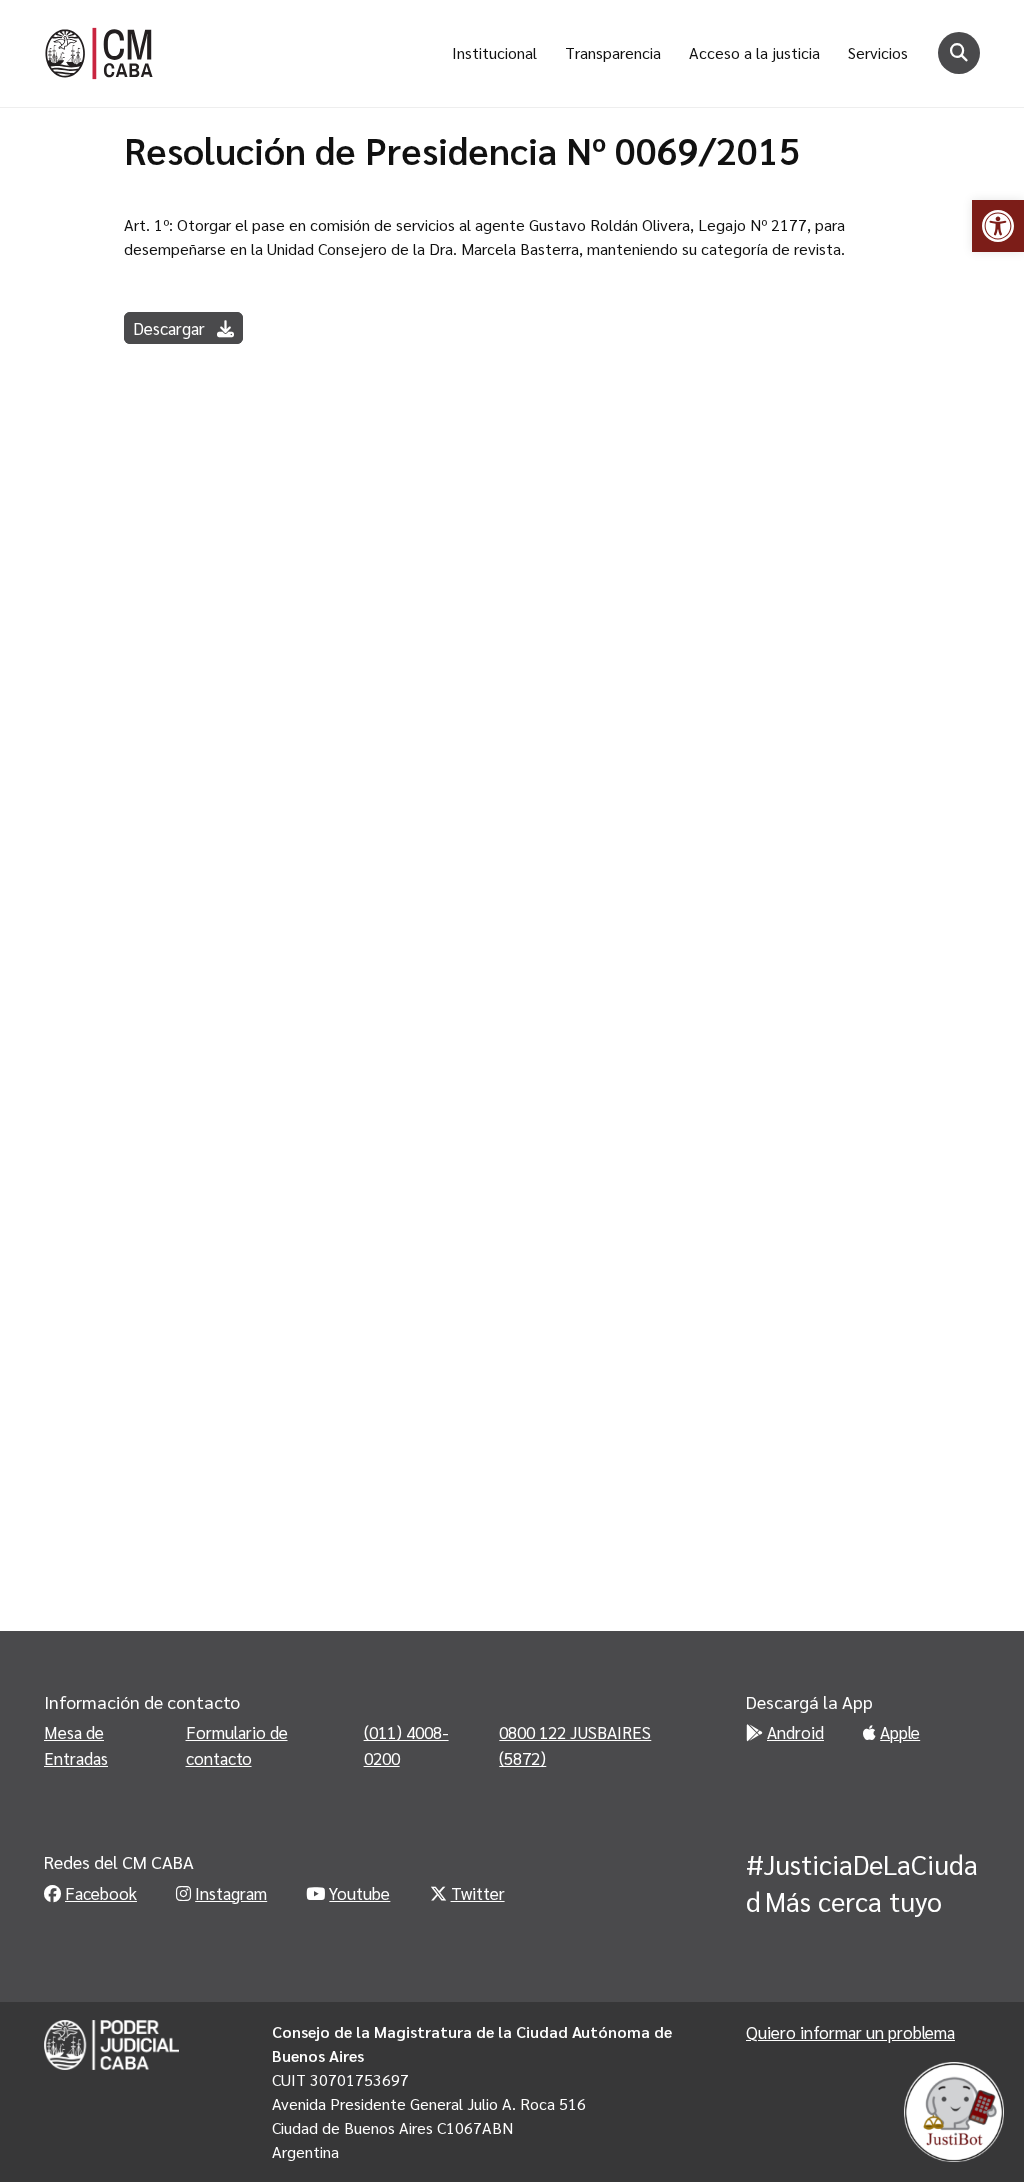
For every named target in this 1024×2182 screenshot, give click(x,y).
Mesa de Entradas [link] (76, 1745)
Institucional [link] (494, 52)
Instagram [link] (231, 1893)
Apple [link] (900, 1732)
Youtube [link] (359, 1893)
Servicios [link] (878, 52)
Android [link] (795, 1732)
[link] (998, 226)
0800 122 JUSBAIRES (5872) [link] (575, 1745)
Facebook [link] (101, 1893)
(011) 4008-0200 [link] (406, 1745)
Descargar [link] (171, 328)
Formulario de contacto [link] (237, 1745)
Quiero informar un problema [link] (850, 2032)
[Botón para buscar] (959, 53)
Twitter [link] (478, 1893)
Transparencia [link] (613, 52)
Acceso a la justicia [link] (754, 52)
